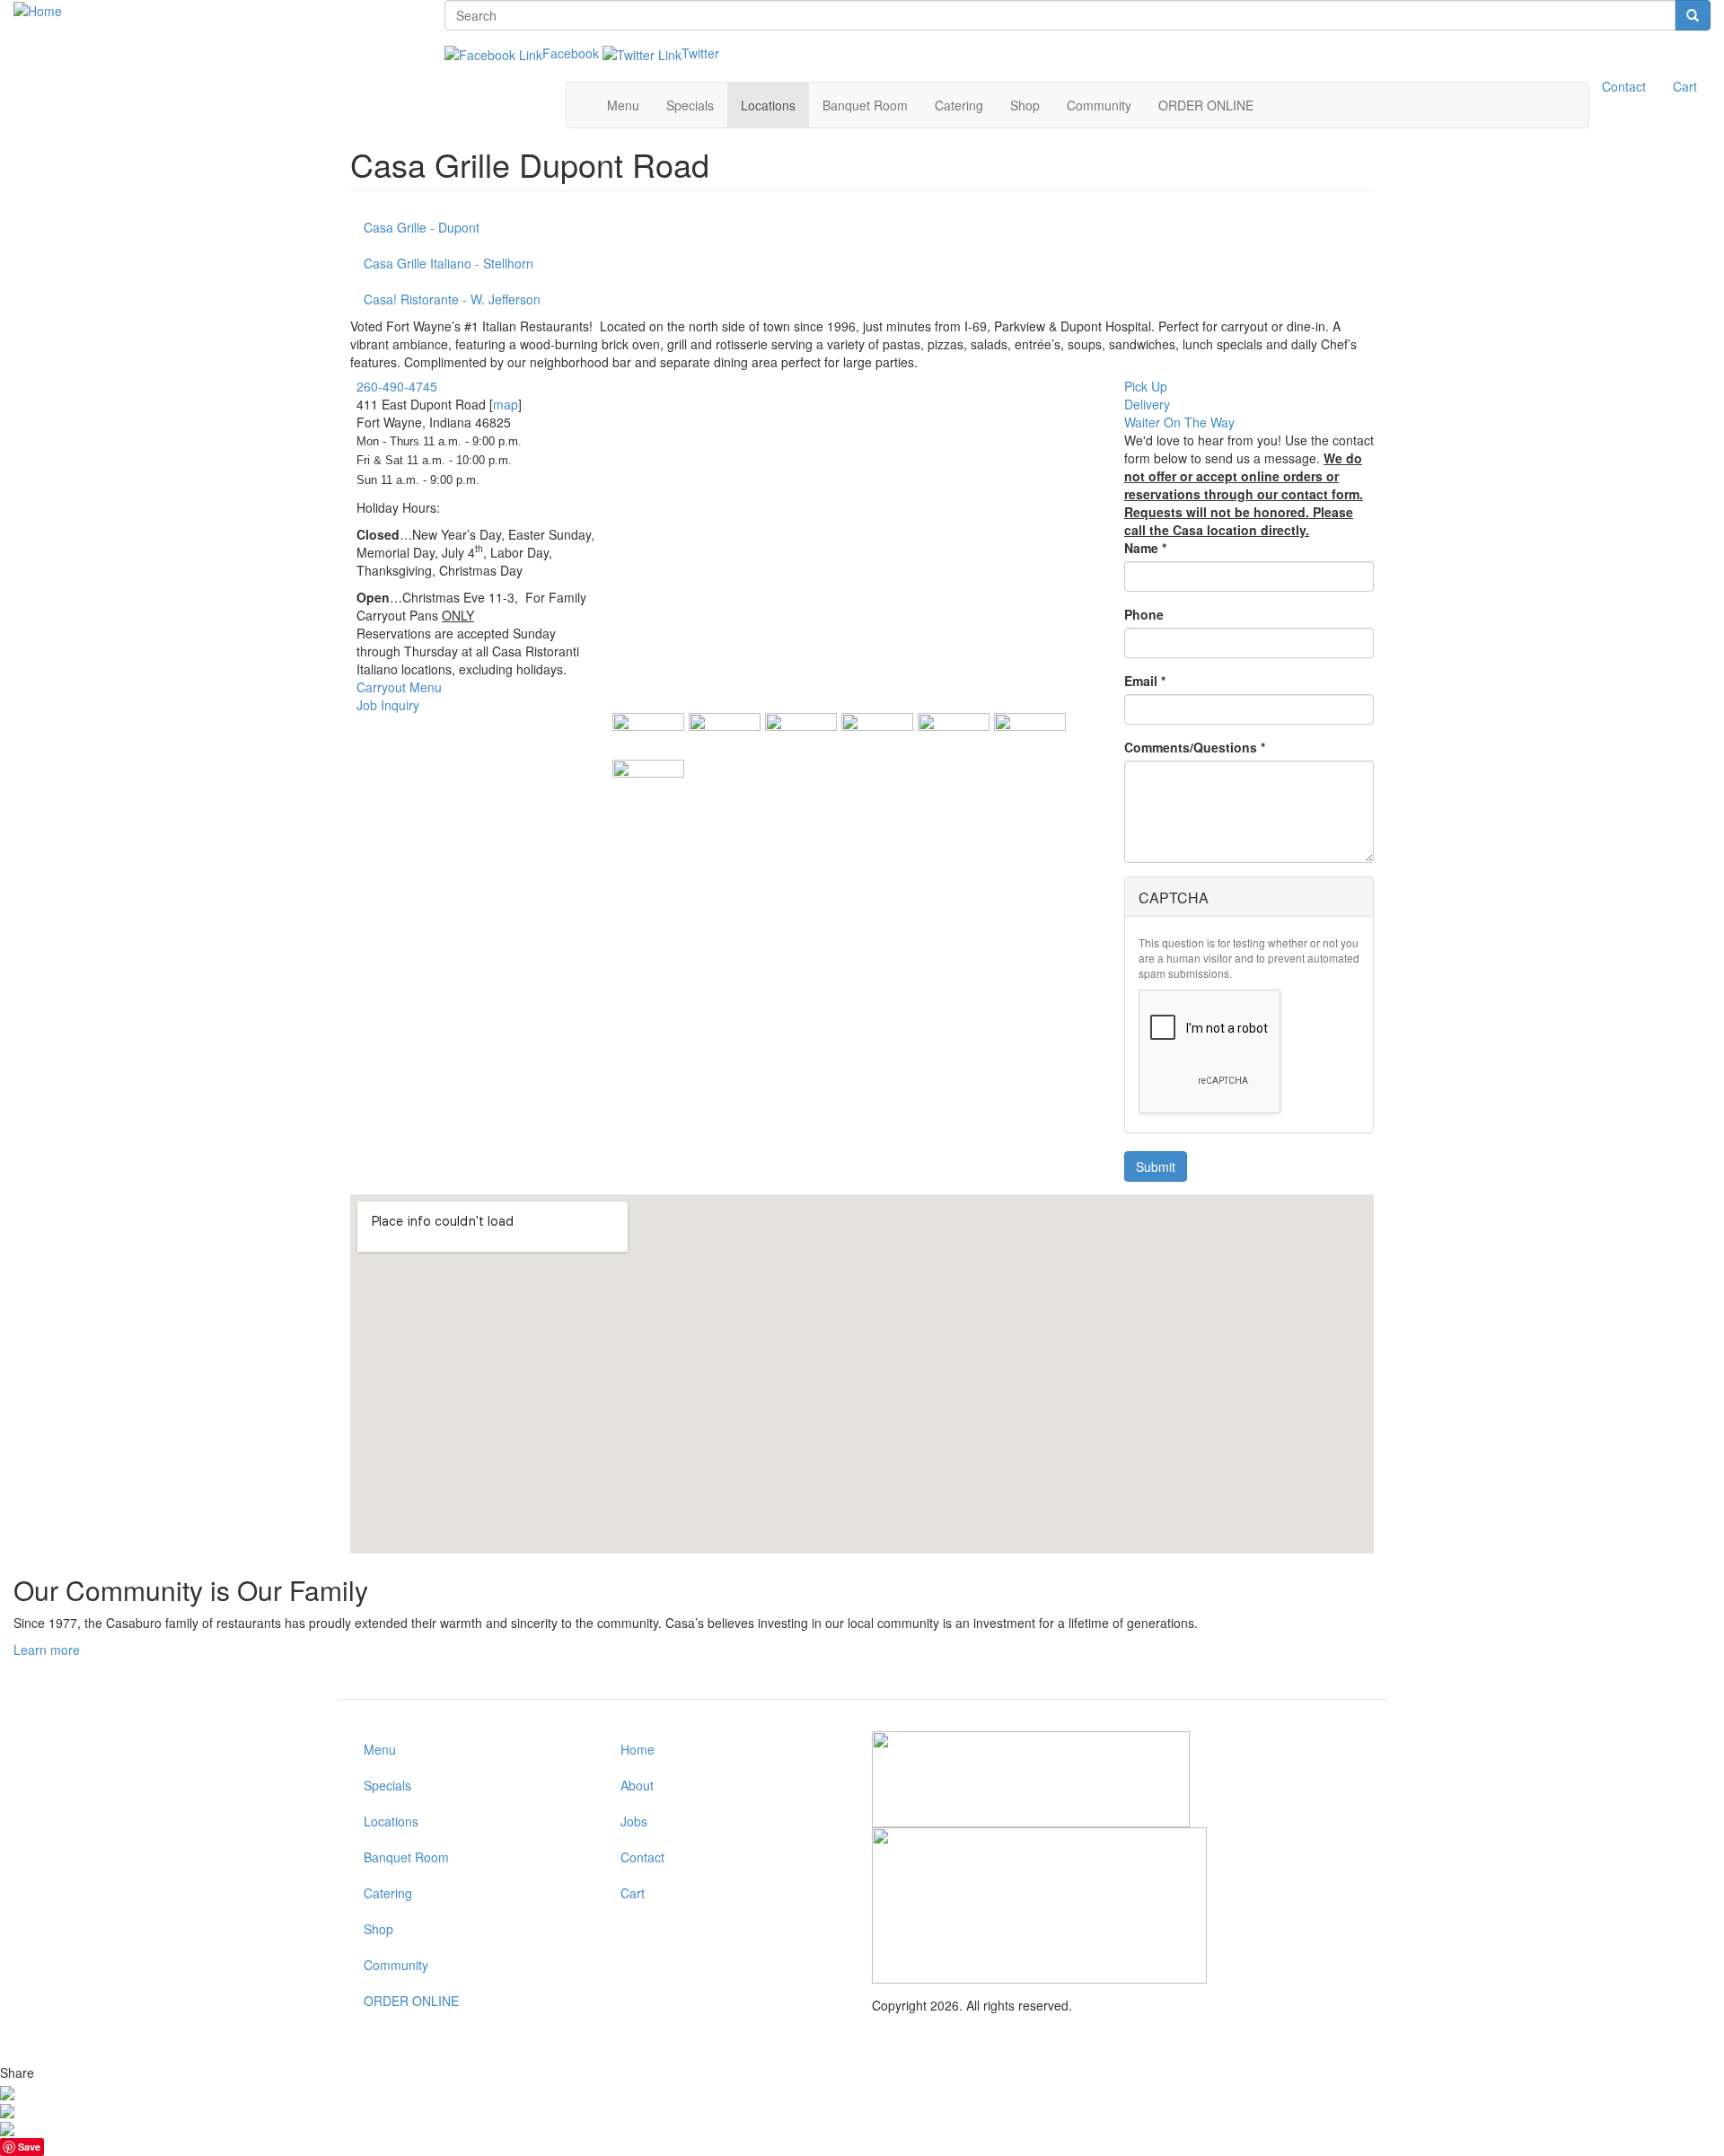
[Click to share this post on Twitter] (7, 2127)
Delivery (1147, 404)
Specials (690, 105)
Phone (1144, 614)
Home (638, 1749)
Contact (1624, 86)
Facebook (571, 53)
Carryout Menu (399, 687)
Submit (1156, 1166)
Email (1145, 681)
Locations (768, 105)
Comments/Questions (1195, 747)
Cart (1685, 86)
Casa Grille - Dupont (422, 227)
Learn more (47, 1650)
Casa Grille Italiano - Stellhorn (449, 263)
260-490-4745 (397, 386)
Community (1099, 105)
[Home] (38, 9)
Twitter (700, 53)
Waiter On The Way (1179, 422)
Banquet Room (865, 105)
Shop (1025, 105)
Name (1145, 548)
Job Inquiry (388, 705)
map (506, 404)
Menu (623, 105)
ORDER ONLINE (1206, 105)
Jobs (634, 1821)
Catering (959, 105)
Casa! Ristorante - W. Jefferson (452, 299)
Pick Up (1146, 386)
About (637, 1785)
